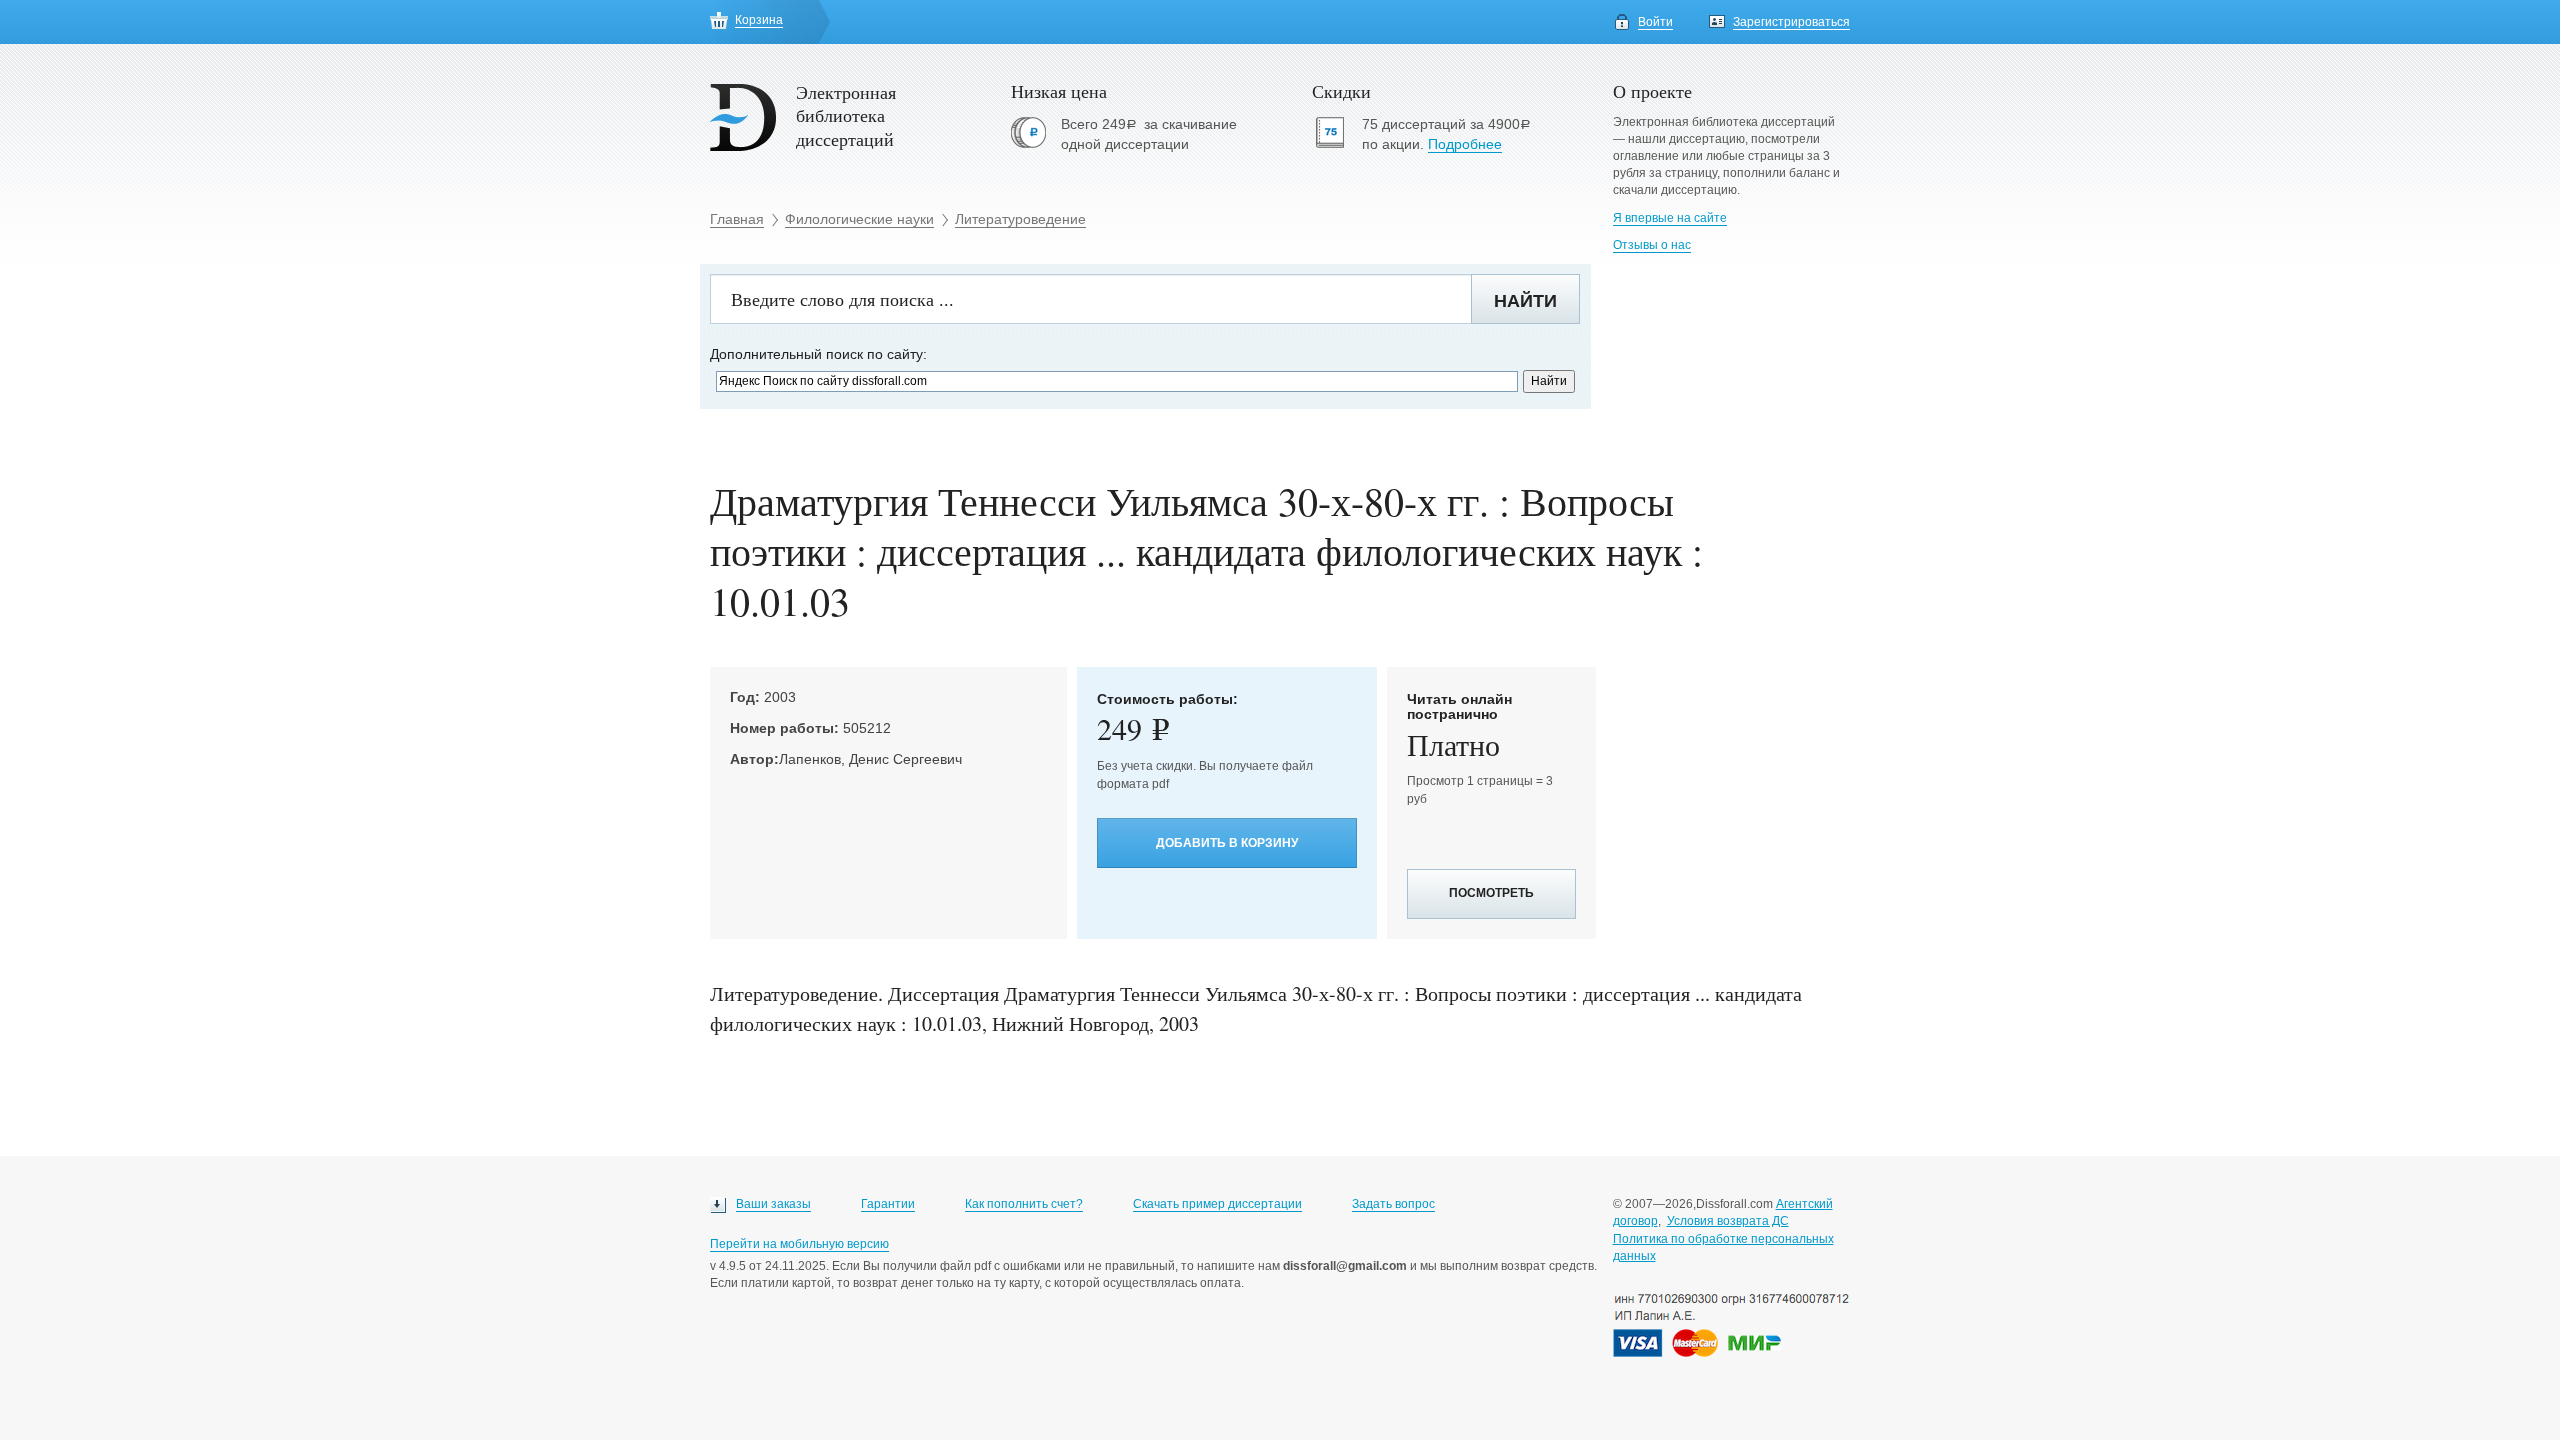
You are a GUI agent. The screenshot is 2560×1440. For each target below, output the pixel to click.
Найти (1525, 301)
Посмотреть (1491, 893)
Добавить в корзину (1227, 843)
